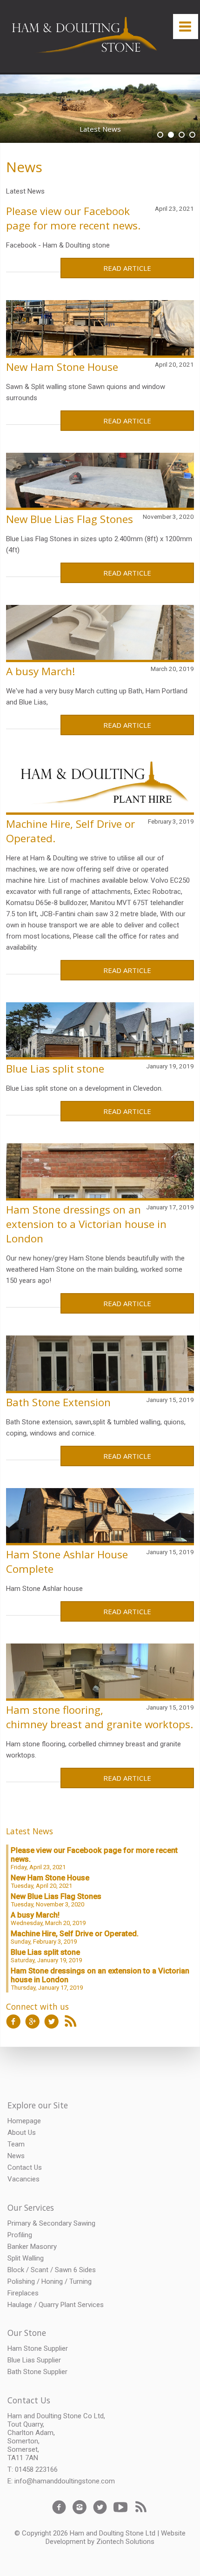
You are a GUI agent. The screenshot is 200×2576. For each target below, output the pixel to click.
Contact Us (25, 2167)
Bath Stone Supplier (37, 2372)
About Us (22, 2133)
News (24, 167)
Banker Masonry (32, 2247)
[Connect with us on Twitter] (52, 2024)
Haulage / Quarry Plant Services (56, 2305)
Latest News (30, 1831)
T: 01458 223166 (33, 2469)
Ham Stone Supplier (38, 2348)
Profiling (20, 2235)
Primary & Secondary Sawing (51, 2223)
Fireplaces (23, 2293)
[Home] (86, 37)
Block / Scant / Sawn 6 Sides (52, 2270)
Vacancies (23, 2179)
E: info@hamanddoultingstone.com (61, 2481)
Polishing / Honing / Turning (50, 2281)
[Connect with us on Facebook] (13, 2024)
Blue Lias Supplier (34, 2360)
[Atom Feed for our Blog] (71, 2024)
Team (16, 2144)
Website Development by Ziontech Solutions (116, 2537)
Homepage (24, 2121)
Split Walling (26, 2258)
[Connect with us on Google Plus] (33, 2024)
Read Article (127, 268)
